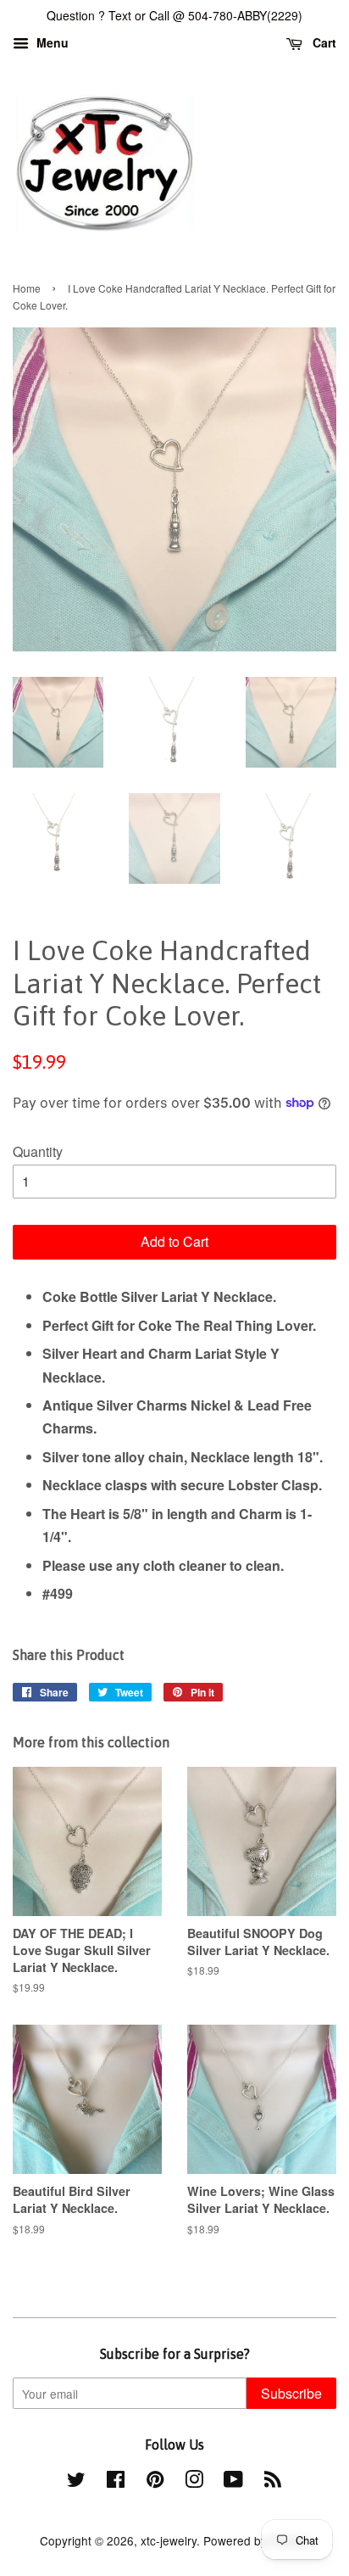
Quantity (38, 1151)
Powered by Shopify (257, 2540)
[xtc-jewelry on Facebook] (116, 2482)
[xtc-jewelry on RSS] (273, 2482)
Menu (51, 42)
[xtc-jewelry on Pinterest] (155, 2482)
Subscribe (291, 2393)
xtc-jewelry (169, 2540)
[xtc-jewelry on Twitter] (76, 2482)
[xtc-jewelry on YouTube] (233, 2482)
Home (27, 288)
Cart (323, 42)
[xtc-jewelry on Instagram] (194, 2482)
